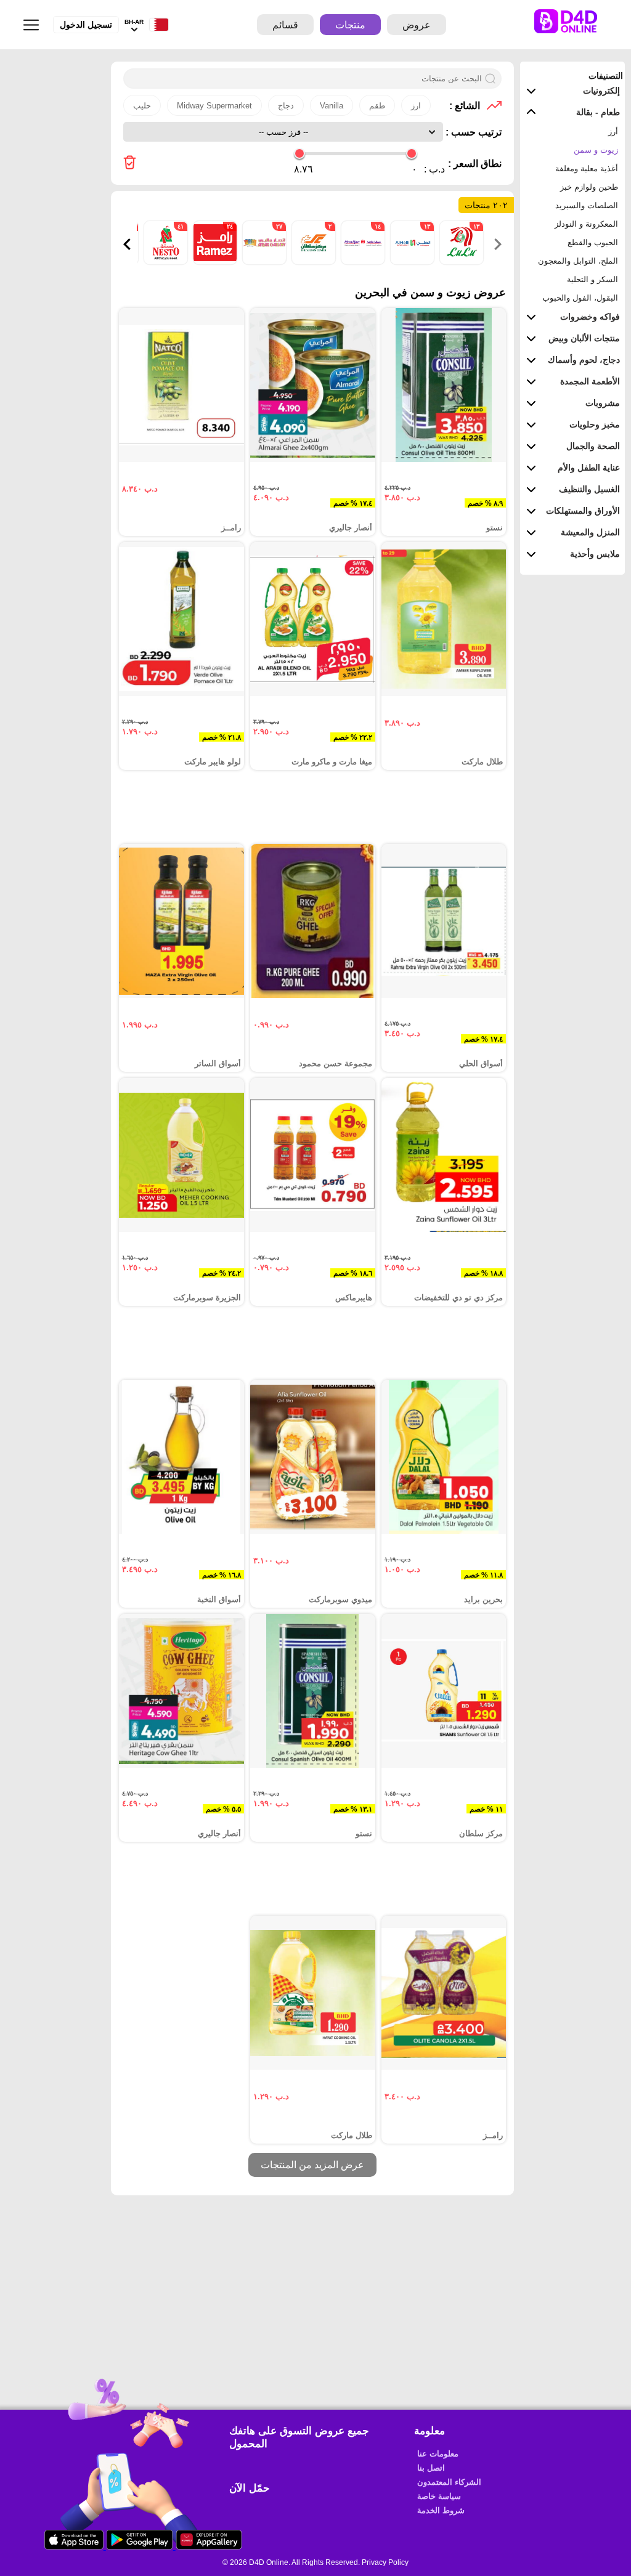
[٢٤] (214, 261)
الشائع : (465, 106)
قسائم (285, 25)
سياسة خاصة (439, 2496)
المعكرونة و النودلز (586, 224)
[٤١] (165, 261)
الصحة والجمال (593, 446)
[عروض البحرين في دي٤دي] (130, 164)
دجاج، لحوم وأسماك (584, 360)
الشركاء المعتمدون (449, 2482)
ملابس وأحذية (595, 554)
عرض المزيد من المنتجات (312, 2165)
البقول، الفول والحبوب (580, 298)
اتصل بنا (431, 2468)
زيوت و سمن (596, 150)
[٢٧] (263, 261)
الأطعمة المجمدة (590, 381)
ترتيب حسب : (472, 132)
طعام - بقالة (598, 112)
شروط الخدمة (441, 2510)
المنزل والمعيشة (590, 532)
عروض (417, 25)
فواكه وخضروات (590, 317)
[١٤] (362, 261)
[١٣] (460, 261)
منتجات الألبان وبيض (584, 338)
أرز (613, 132)
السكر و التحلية (592, 279)
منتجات (350, 25)
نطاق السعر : (475, 164)
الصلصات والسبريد (587, 205)
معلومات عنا (438, 2454)
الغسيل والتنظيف (589, 489)
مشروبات (603, 403)
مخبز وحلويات (595, 424)
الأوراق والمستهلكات (583, 511)
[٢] (312, 261)
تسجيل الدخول (86, 25)
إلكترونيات (601, 91)
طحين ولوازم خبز (589, 187)
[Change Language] (156, 25)
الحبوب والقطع (593, 242)
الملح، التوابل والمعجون (578, 261)
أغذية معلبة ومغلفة (587, 168)
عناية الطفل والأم (589, 468)
